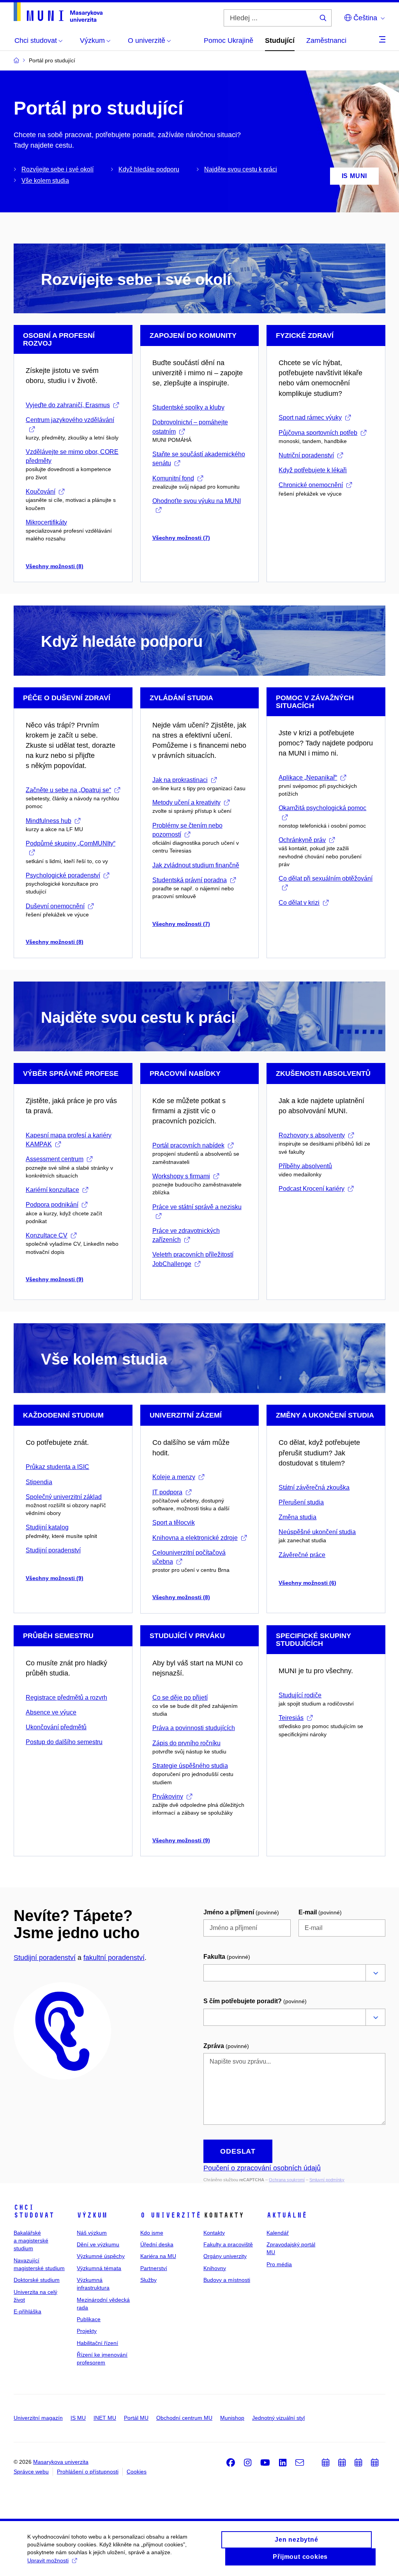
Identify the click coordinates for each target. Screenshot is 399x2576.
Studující (280, 41)
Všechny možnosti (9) (55, 1279)
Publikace (89, 2319)
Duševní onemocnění (55, 906)
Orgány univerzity (225, 2256)
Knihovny (215, 2268)
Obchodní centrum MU (184, 2418)
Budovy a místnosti (227, 2280)
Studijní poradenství (53, 1550)
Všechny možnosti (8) (55, 566)
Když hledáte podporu (149, 169)
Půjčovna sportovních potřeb (318, 433)
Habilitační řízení (97, 2343)
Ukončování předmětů (56, 1727)
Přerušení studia (301, 1502)
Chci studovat (34, 2211)
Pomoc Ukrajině (229, 41)
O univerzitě (171, 2215)
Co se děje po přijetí (180, 1698)
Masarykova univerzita (61, 2462)
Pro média (279, 2264)
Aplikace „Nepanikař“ (308, 778)
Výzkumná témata (99, 2268)
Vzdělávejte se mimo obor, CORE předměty (72, 456)
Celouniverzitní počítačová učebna (189, 1557)
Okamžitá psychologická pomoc (322, 808)
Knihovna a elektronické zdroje (195, 1538)
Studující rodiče (300, 1695)
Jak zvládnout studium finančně (196, 865)
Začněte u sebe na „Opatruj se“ (68, 790)
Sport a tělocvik (174, 1523)
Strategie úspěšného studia (190, 1766)
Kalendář (278, 2233)
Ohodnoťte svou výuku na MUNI (197, 501)
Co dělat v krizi (299, 903)
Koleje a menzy (174, 1477)
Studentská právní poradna (190, 880)
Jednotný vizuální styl (278, 2418)
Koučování (41, 492)
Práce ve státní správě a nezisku (197, 1207)
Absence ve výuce (51, 1712)
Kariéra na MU (158, 2256)
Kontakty (214, 2233)
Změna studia (297, 1517)
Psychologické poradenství (63, 875)
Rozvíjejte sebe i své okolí (57, 169)
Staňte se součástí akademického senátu (199, 459)
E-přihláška (27, 2311)
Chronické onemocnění (311, 485)
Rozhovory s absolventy (312, 1135)
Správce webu (31, 2472)
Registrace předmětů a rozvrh (66, 1698)
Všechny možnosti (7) (181, 538)
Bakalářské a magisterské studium (31, 2241)
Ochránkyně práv (302, 840)
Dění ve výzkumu (98, 2244)
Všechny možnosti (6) (307, 1583)
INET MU (105, 2418)
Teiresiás (291, 1718)
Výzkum (92, 2215)
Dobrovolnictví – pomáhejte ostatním (190, 427)
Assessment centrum (55, 1159)
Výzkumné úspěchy (101, 2256)
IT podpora (167, 1492)
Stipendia (39, 1482)
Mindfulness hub (49, 821)
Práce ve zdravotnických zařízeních (186, 1235)
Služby (148, 2280)
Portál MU (136, 2418)
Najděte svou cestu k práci (241, 169)
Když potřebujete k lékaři (313, 470)
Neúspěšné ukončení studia (317, 1532)
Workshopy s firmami (181, 1176)
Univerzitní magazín (38, 2418)
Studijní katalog (47, 1527)
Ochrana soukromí (287, 2180)
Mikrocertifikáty (46, 522)
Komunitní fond (173, 478)
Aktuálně (287, 2215)
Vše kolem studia (45, 181)
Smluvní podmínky (327, 2180)
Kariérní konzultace (52, 1190)
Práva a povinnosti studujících (194, 1728)
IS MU (78, 2418)
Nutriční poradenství (306, 455)
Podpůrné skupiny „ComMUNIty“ (71, 843)
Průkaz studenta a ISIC (57, 1467)
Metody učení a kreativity (186, 802)
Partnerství (154, 2268)
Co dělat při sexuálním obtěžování (326, 878)
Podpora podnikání (52, 1205)
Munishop (232, 2418)
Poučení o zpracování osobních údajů (262, 2168)
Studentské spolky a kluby (188, 407)
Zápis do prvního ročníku (186, 1743)
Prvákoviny (168, 1796)
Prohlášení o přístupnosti (88, 2472)
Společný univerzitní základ (64, 1497)
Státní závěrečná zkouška (314, 1488)
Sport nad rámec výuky (310, 418)
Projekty (87, 2331)
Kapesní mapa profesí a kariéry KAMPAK (69, 1140)
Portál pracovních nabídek (188, 1145)
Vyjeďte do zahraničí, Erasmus (68, 405)
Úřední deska (157, 2244)
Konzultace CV (47, 1235)
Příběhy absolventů (305, 1166)
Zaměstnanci (326, 41)
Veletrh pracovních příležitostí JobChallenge (193, 1259)
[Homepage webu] (58, 12)
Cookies (137, 2472)
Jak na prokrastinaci (180, 780)
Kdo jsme (152, 2233)
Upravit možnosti (48, 2560)
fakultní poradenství (114, 1958)
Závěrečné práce (302, 1555)
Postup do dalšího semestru (64, 1742)
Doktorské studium (37, 2280)
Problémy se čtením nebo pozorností (187, 830)
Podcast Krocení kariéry (312, 1189)
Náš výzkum (92, 2233)
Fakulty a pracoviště (228, 2244)
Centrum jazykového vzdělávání (70, 420)
